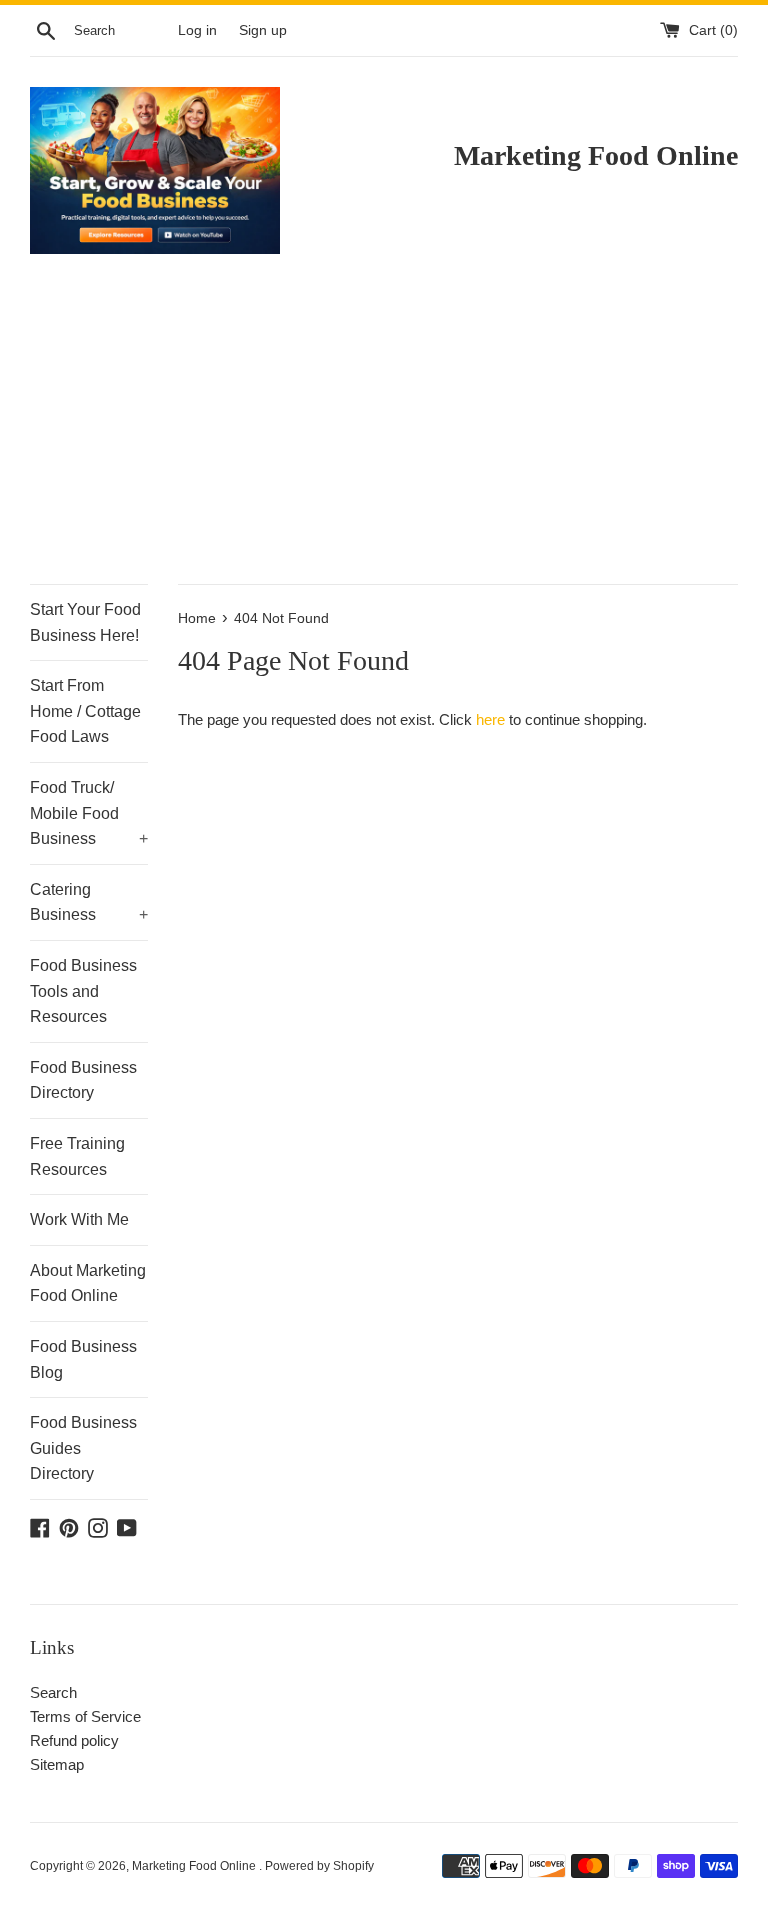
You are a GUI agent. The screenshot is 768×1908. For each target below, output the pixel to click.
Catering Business (89, 902)
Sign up (263, 30)
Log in (197, 30)
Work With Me (79, 1219)
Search (53, 1692)
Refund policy (74, 1740)
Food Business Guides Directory (83, 1448)
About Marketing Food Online (88, 1283)
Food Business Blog (83, 1359)
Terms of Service (85, 1716)
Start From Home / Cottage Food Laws (85, 711)
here (490, 719)
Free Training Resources (77, 1156)
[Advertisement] (384, 434)
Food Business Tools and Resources (83, 991)
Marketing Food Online (195, 1866)
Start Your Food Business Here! (85, 622)
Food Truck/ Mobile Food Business (89, 813)
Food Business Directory (83, 1080)
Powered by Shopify (319, 1866)
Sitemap (57, 1764)
